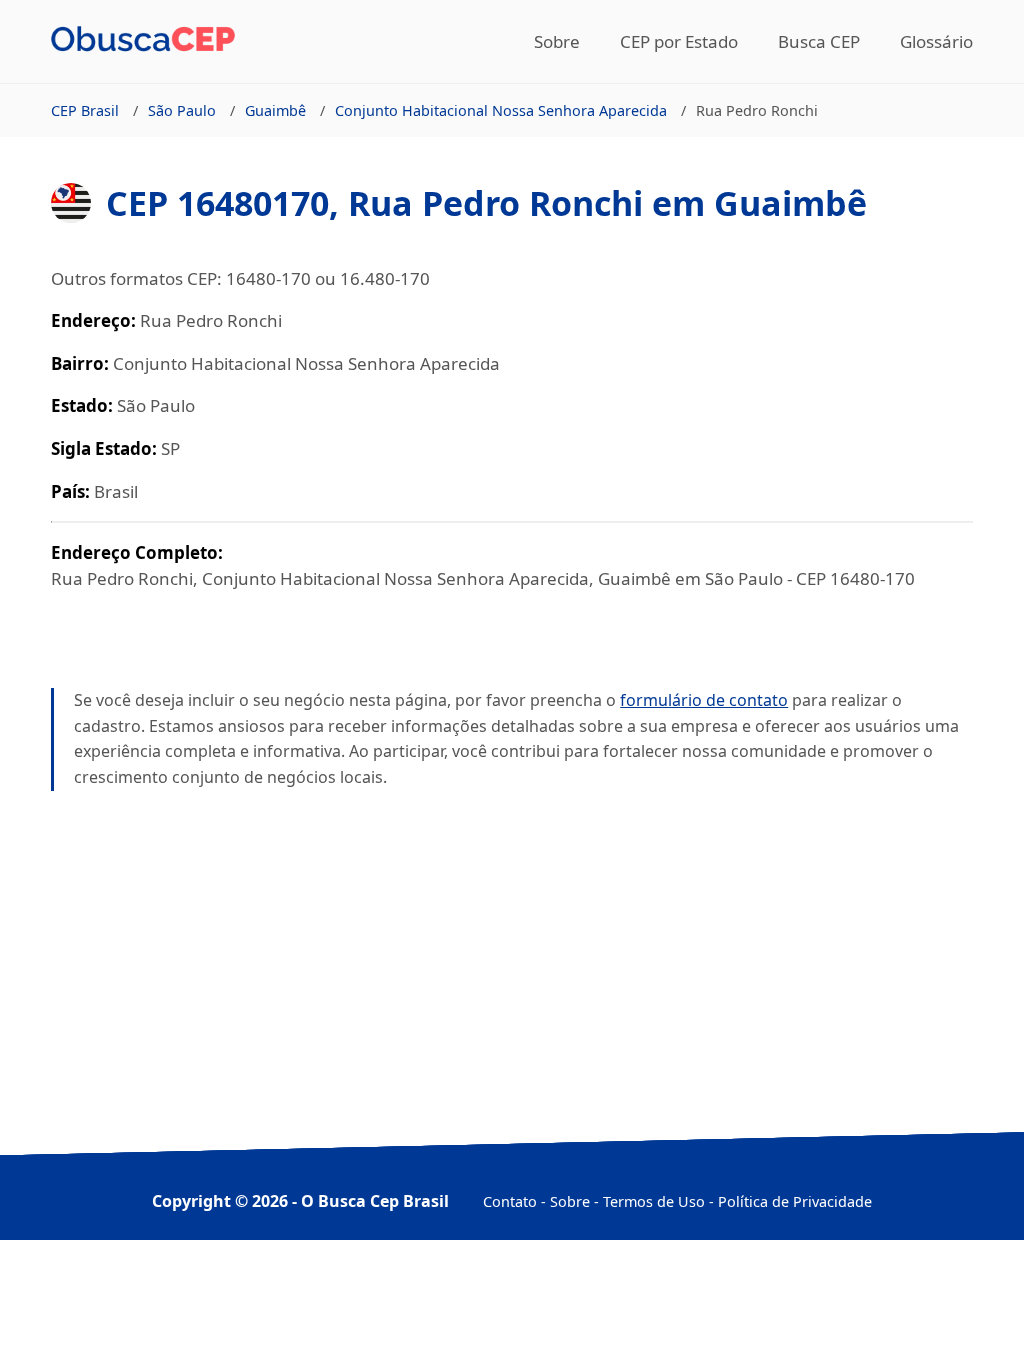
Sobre (557, 41)
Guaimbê (275, 110)
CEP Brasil (85, 110)
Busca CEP (819, 41)
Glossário (936, 41)
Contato (510, 1201)
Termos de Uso (654, 1201)
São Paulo (182, 110)
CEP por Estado (679, 41)
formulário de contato (704, 700)
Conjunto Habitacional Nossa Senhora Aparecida (501, 110)
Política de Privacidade (795, 1201)
